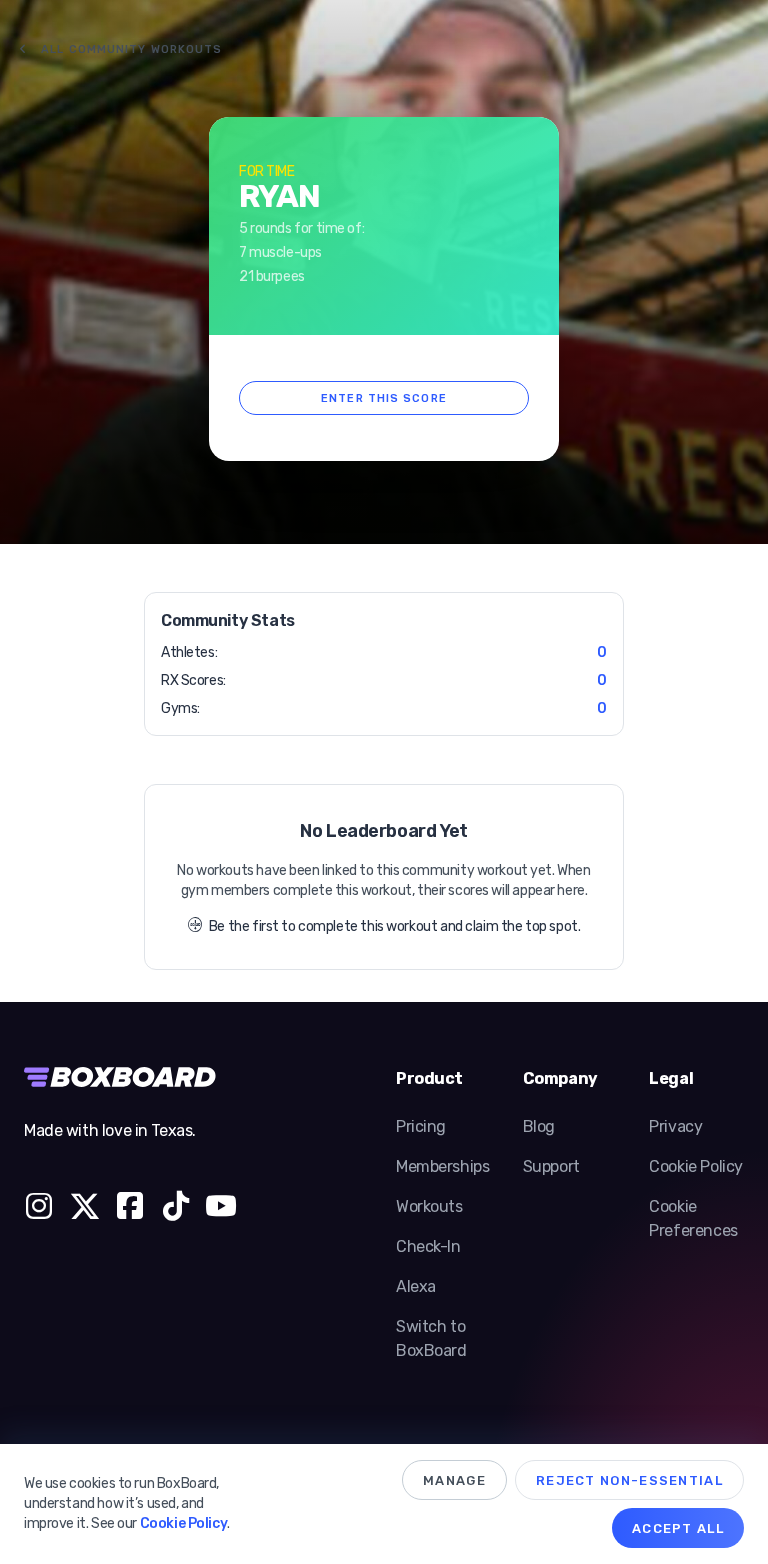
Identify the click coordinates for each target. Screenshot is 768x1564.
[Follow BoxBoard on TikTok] (176, 1209)
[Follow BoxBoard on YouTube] (221, 1209)
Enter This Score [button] (384, 398)
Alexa (416, 1286)
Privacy (675, 1126)
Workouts (429, 1206)
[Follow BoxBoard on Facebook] (130, 1209)
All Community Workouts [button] (131, 49)
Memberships (442, 1166)
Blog (539, 1126)
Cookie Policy (696, 1166)
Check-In (428, 1246)
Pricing (421, 1126)
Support (551, 1166)
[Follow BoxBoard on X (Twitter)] (85, 1209)
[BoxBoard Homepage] (130, 1077)
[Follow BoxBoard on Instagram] (39, 1209)
